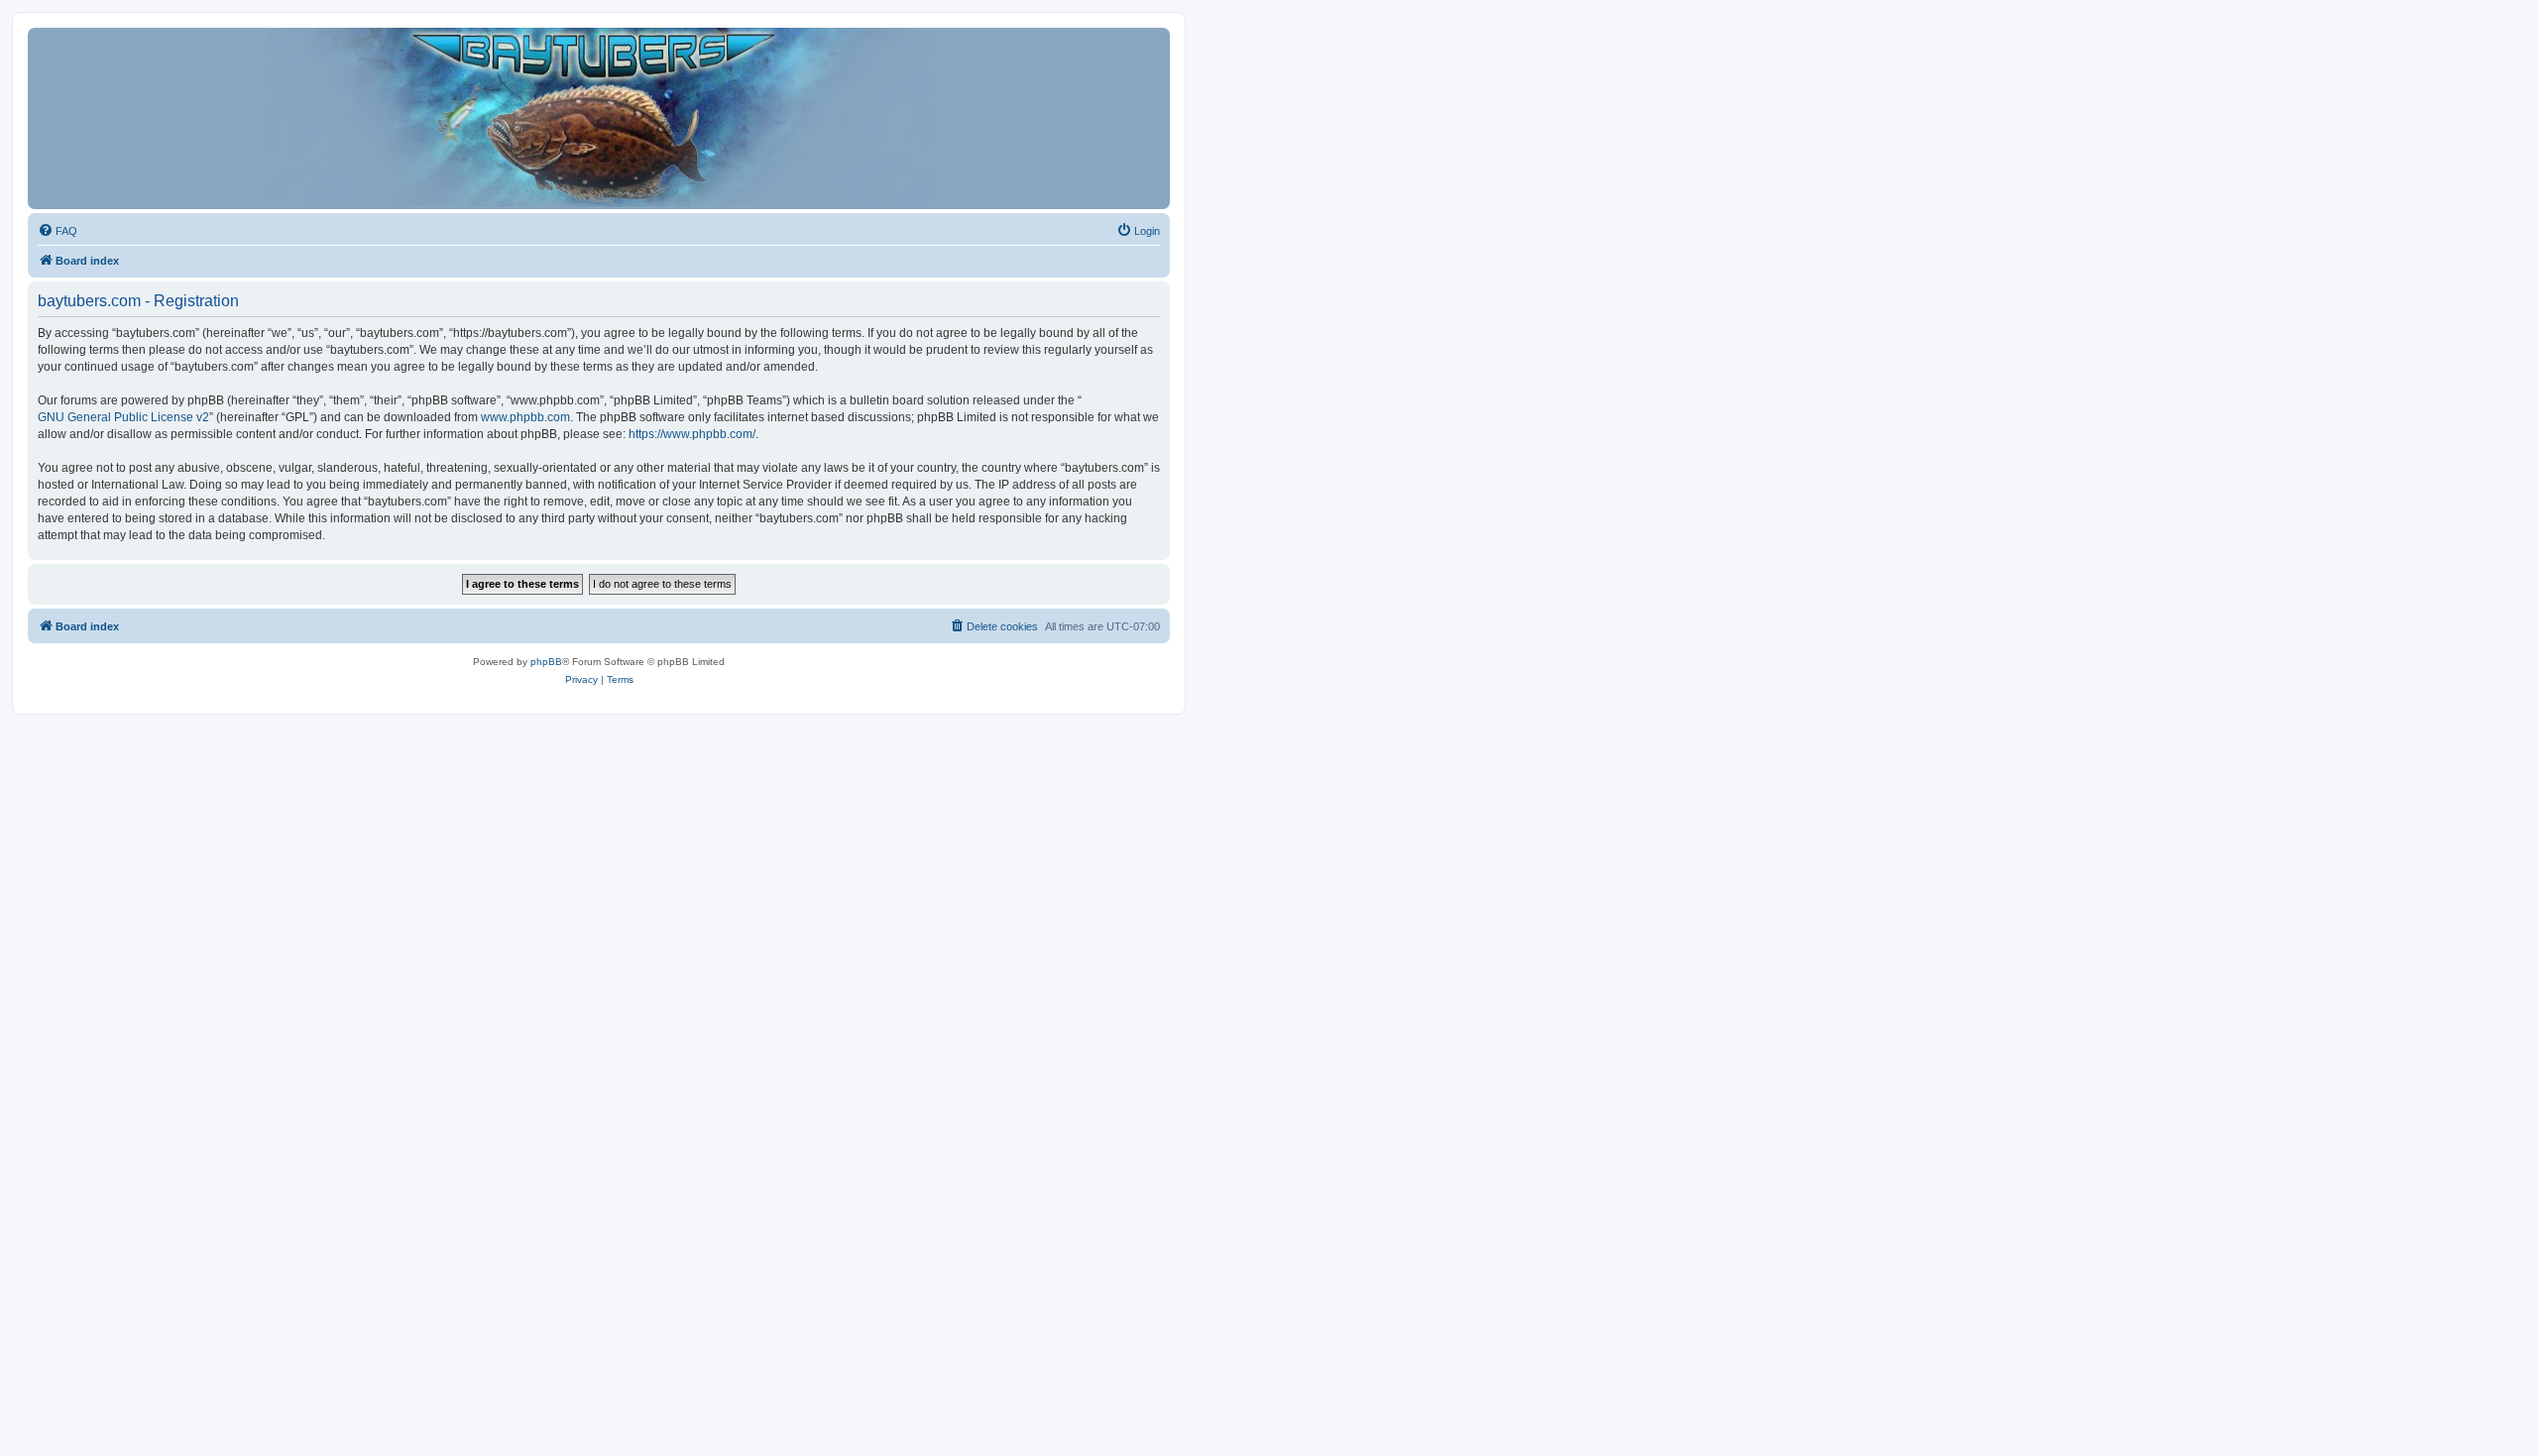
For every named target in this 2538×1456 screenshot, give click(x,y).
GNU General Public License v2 (123, 417)
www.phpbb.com (525, 417)
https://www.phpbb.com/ (692, 434)
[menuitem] (58, 231)
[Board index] (599, 118)
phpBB (546, 662)
